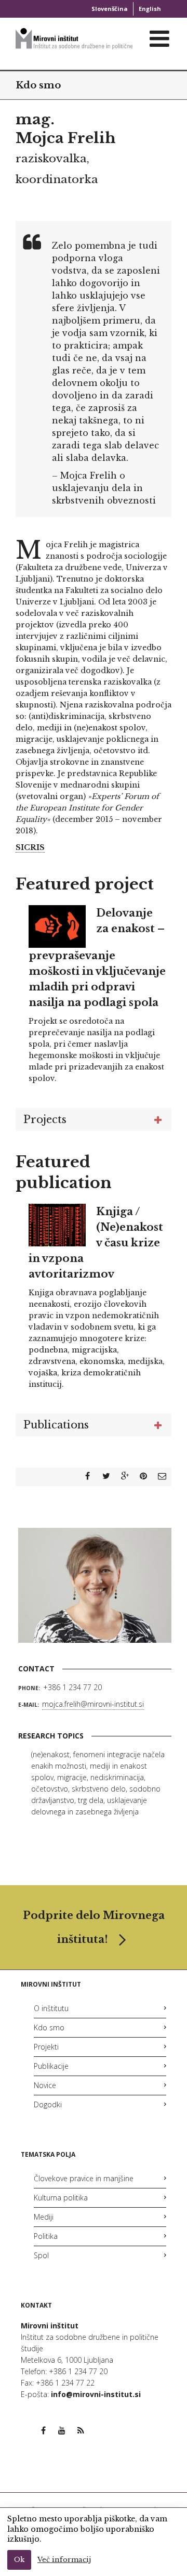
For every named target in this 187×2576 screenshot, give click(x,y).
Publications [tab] (56, 1425)
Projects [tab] (45, 1119)
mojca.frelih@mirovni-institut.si (93, 1704)
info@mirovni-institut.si (96, 2394)
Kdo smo (38, 85)
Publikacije (51, 2066)
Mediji (44, 2217)
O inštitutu (51, 2008)
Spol (41, 2255)
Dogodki (48, 2104)
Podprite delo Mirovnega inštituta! (94, 1927)
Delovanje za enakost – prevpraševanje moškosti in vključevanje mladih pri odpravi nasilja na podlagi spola (97, 958)
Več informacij (64, 2560)
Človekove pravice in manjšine (84, 2178)
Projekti (46, 2047)
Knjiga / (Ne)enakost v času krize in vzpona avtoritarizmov (96, 1243)
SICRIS (30, 847)
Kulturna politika (61, 2198)
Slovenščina (110, 9)
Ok (19, 2560)
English (150, 9)
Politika (46, 2236)
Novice (45, 2085)
